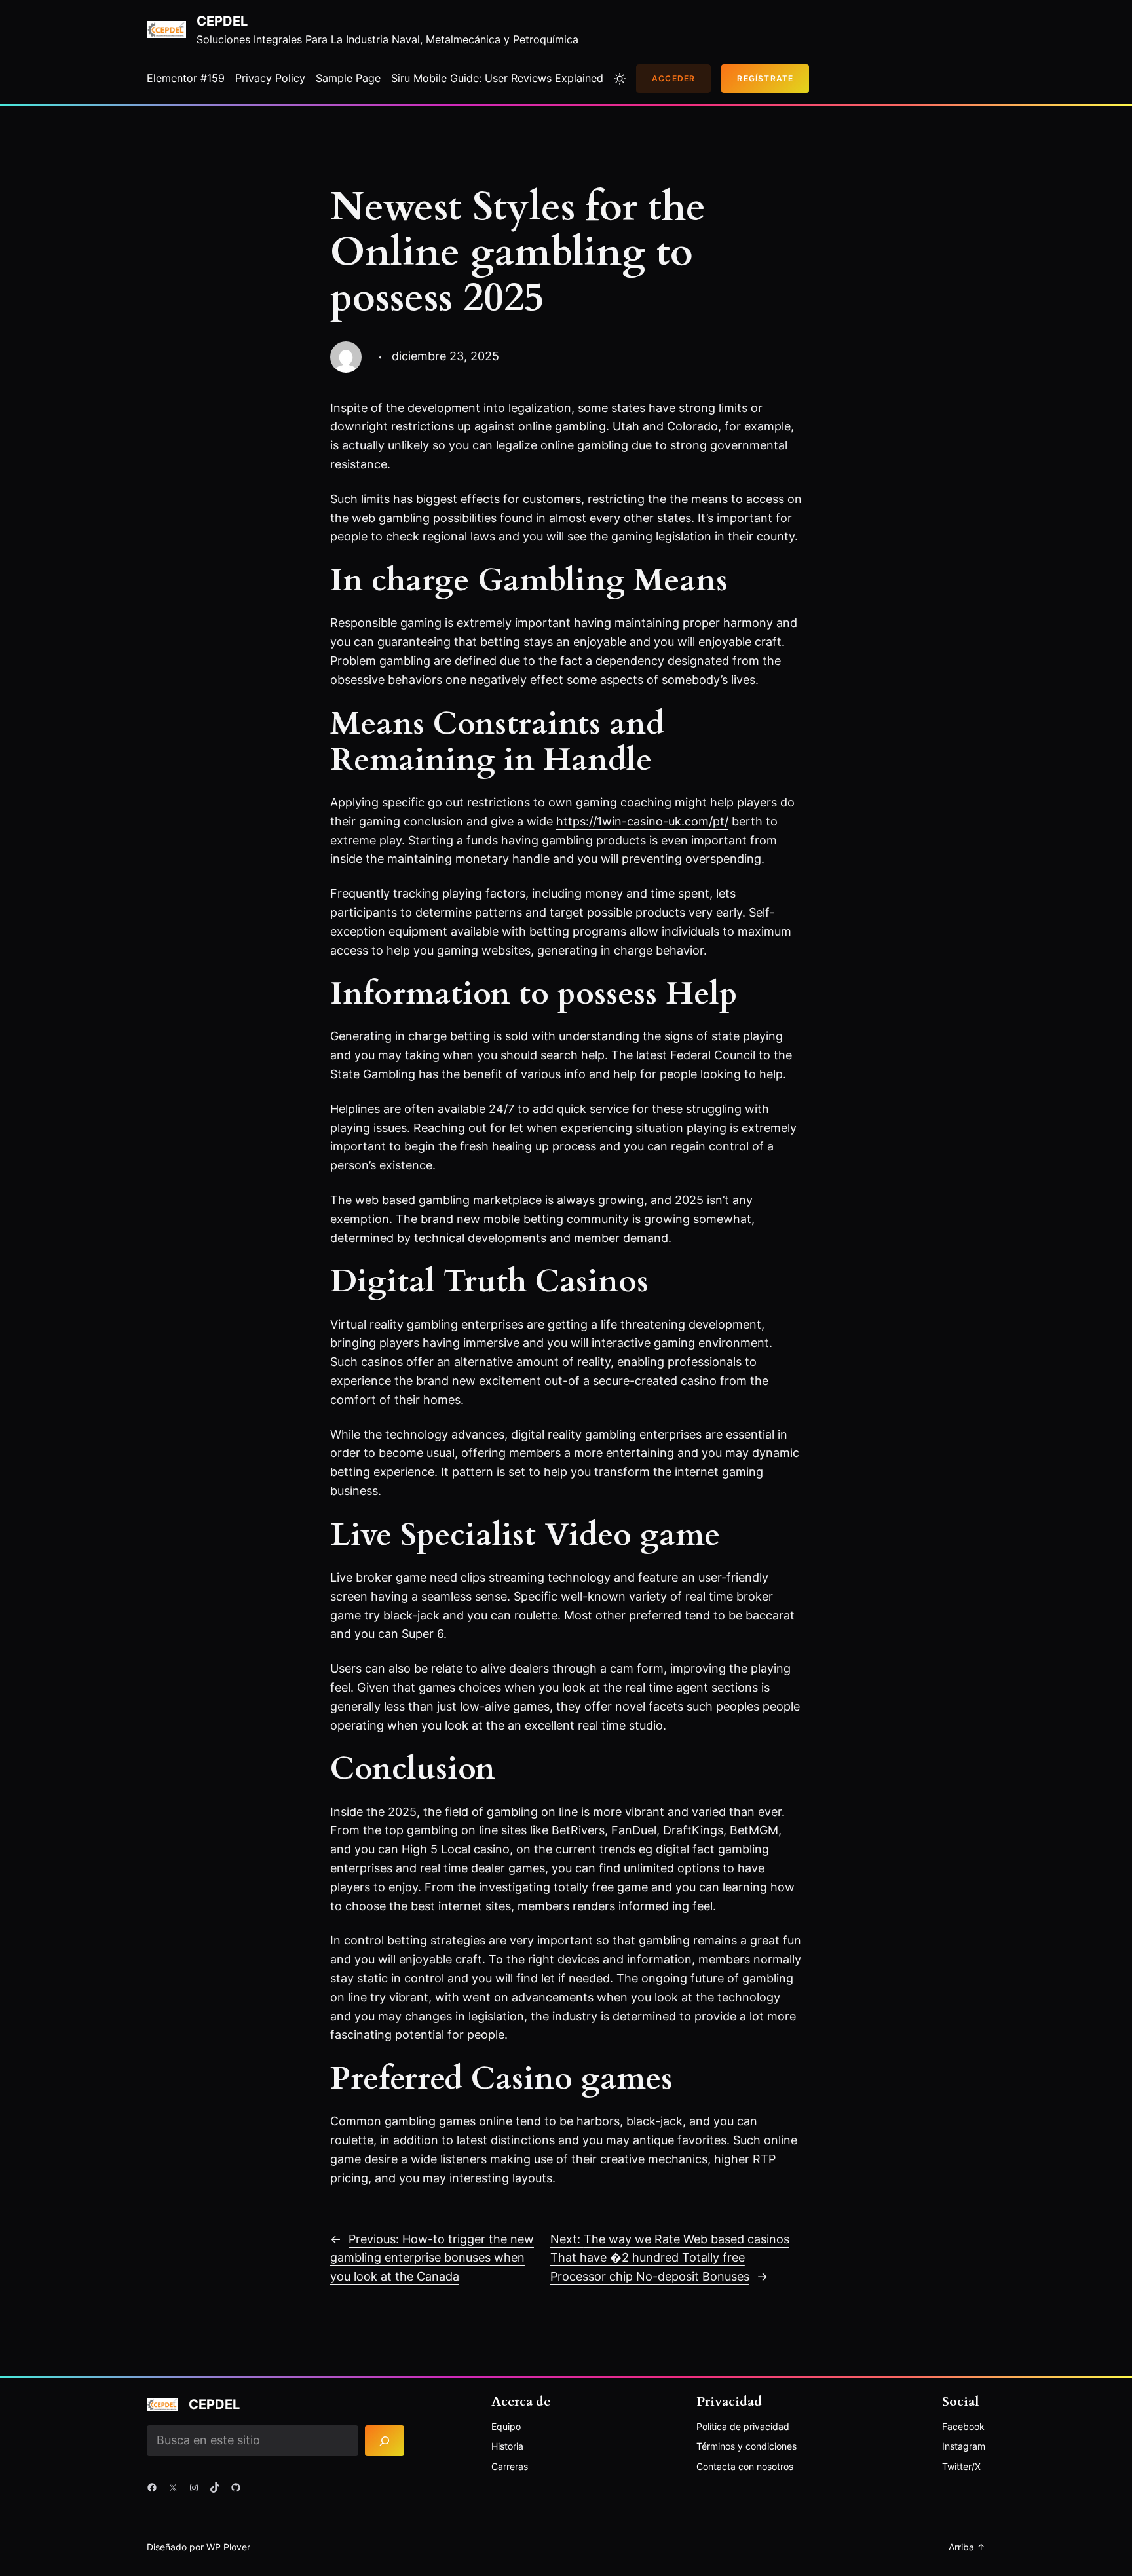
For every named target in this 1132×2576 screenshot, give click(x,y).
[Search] (385, 2441)
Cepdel (222, 21)
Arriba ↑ (967, 2547)
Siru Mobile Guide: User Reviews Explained (497, 78)
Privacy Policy (270, 78)
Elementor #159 (186, 78)
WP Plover (228, 2547)
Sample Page (348, 78)
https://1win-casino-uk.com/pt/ (642, 821)
